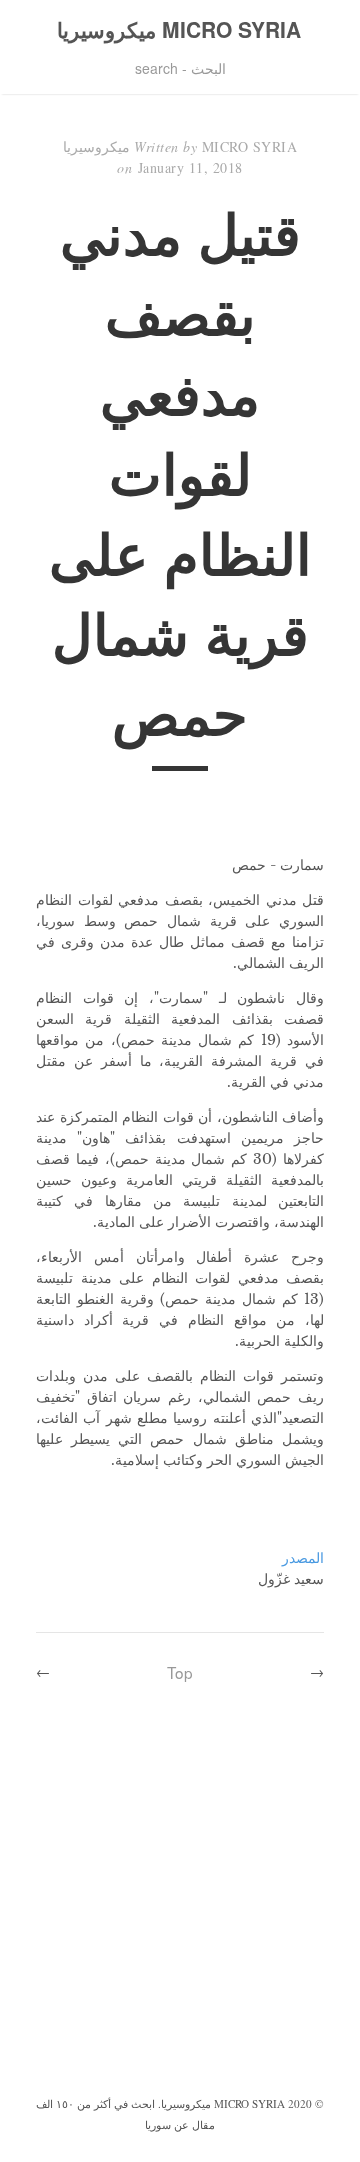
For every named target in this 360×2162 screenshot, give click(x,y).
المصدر (303, 1558)
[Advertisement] (180, 1902)
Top (180, 1672)
